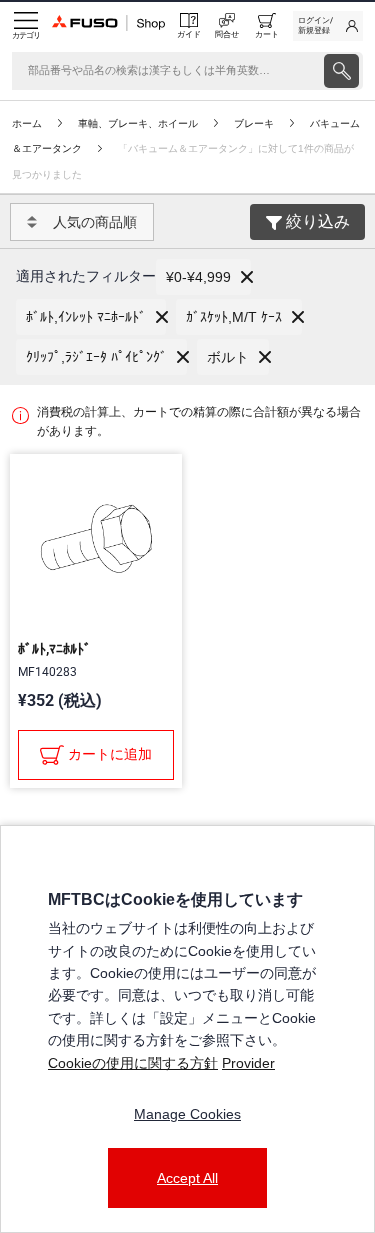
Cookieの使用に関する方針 (133, 1063)
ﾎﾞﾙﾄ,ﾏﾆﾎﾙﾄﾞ (54, 649)
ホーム (27, 123)
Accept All (187, 1178)
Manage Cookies (187, 1114)
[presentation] (341, 71)
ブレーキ (254, 123)
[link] (328, 26)
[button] (203, 277)
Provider (248, 1063)
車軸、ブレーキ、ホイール (138, 123)
